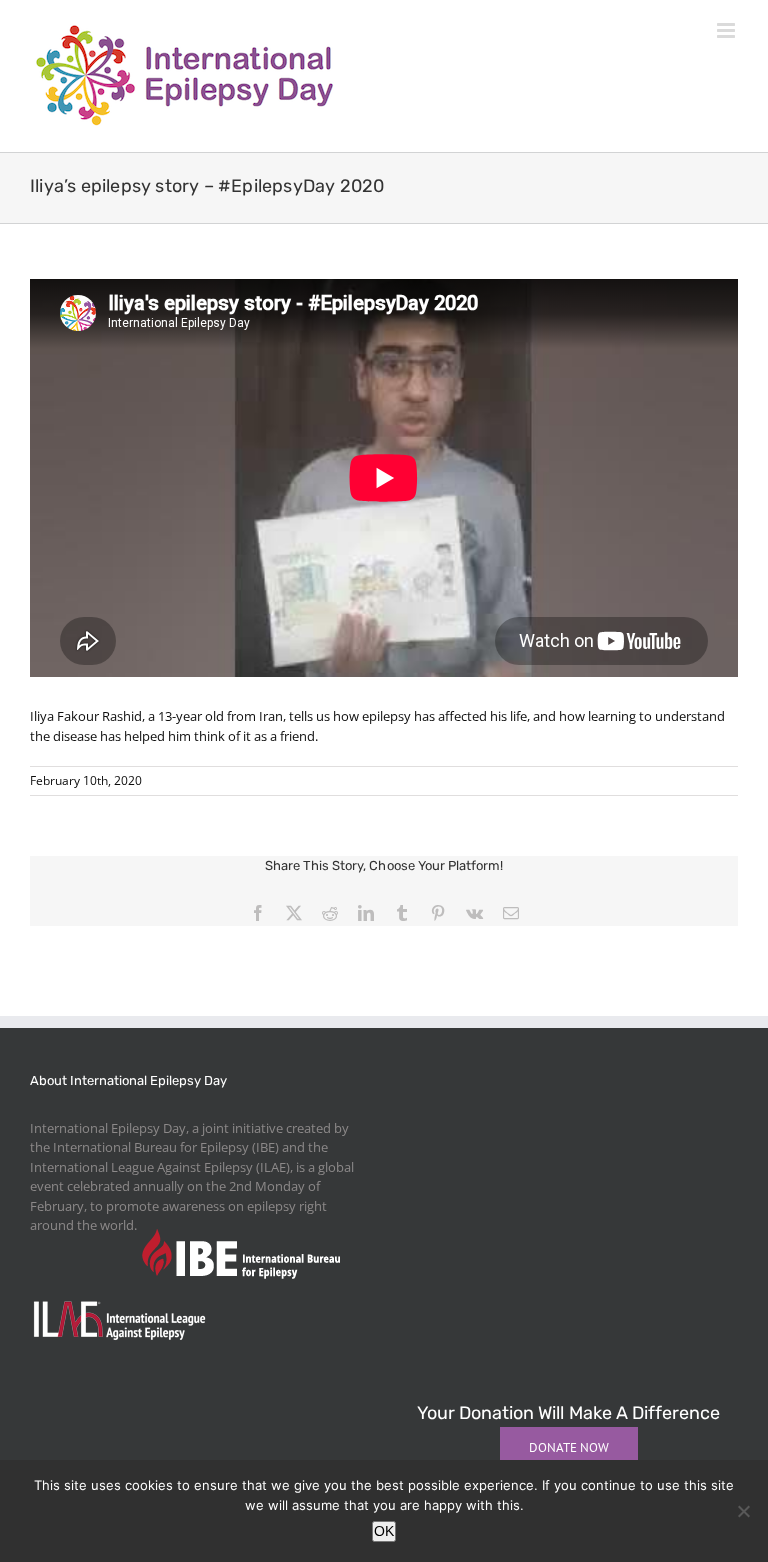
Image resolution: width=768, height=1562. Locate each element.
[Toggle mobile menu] (727, 30)
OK (384, 1531)
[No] (743, 1511)
